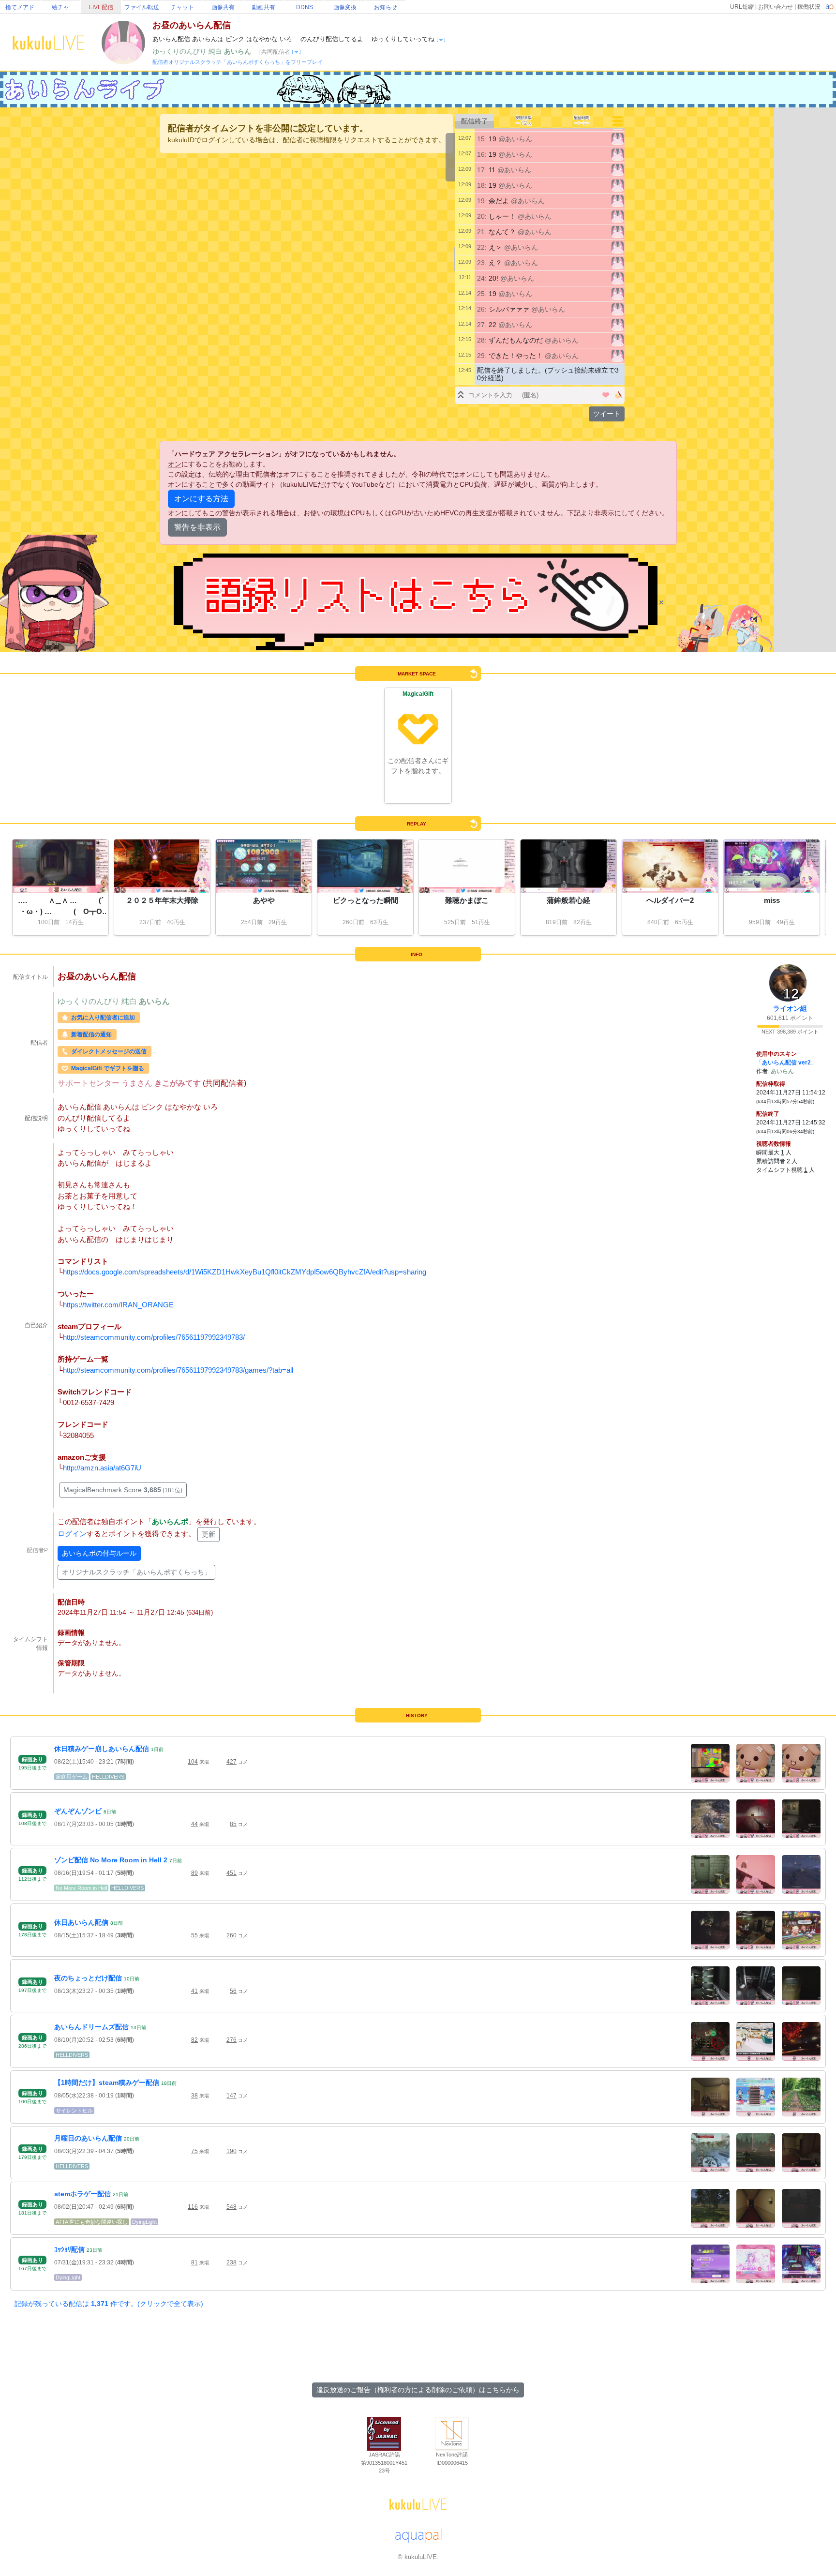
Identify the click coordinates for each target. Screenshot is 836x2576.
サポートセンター (90, 1083)
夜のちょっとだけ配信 (88, 1978)
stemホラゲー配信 (82, 2194)
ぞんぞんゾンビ (78, 1811)
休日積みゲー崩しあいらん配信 (102, 1749)
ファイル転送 (142, 7)
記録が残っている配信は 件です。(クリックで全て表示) (109, 2304)
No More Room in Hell (81, 1888)
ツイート (607, 414)
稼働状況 (809, 7)
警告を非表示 (197, 527)
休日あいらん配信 (81, 1922)
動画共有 (264, 7)
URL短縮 (742, 7)
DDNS (305, 7)
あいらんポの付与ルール (99, 1553)
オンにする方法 (201, 499)
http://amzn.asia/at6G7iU (102, 1468)
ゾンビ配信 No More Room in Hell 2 (111, 1860)
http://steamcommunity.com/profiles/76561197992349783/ (154, 1337)
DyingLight (144, 2222)
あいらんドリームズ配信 (91, 2027)
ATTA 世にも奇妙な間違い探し (92, 2222)
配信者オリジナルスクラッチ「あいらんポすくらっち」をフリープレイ (238, 62)
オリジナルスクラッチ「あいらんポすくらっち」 (136, 1572)
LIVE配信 (101, 7)
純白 (216, 51)
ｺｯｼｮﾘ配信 (69, 2249)
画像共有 (223, 7)
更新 (209, 1534)
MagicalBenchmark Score (123, 1490)
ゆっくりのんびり (180, 51)
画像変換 (345, 7)
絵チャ (60, 7)
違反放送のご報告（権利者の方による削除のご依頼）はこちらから (418, 2390)
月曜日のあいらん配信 (88, 2138)
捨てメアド (20, 7)
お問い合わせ (776, 7)
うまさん (138, 1083)
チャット (182, 7)
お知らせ (386, 7)
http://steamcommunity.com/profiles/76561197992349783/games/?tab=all (178, 1370)
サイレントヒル (74, 2111)
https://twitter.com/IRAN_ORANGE (118, 1305)
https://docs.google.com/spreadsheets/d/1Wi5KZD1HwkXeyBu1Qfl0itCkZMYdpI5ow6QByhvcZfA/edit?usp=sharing (245, 1272)
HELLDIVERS (108, 1777)
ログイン (72, 1534)
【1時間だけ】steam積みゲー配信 (107, 2082)
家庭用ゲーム (72, 1777)
